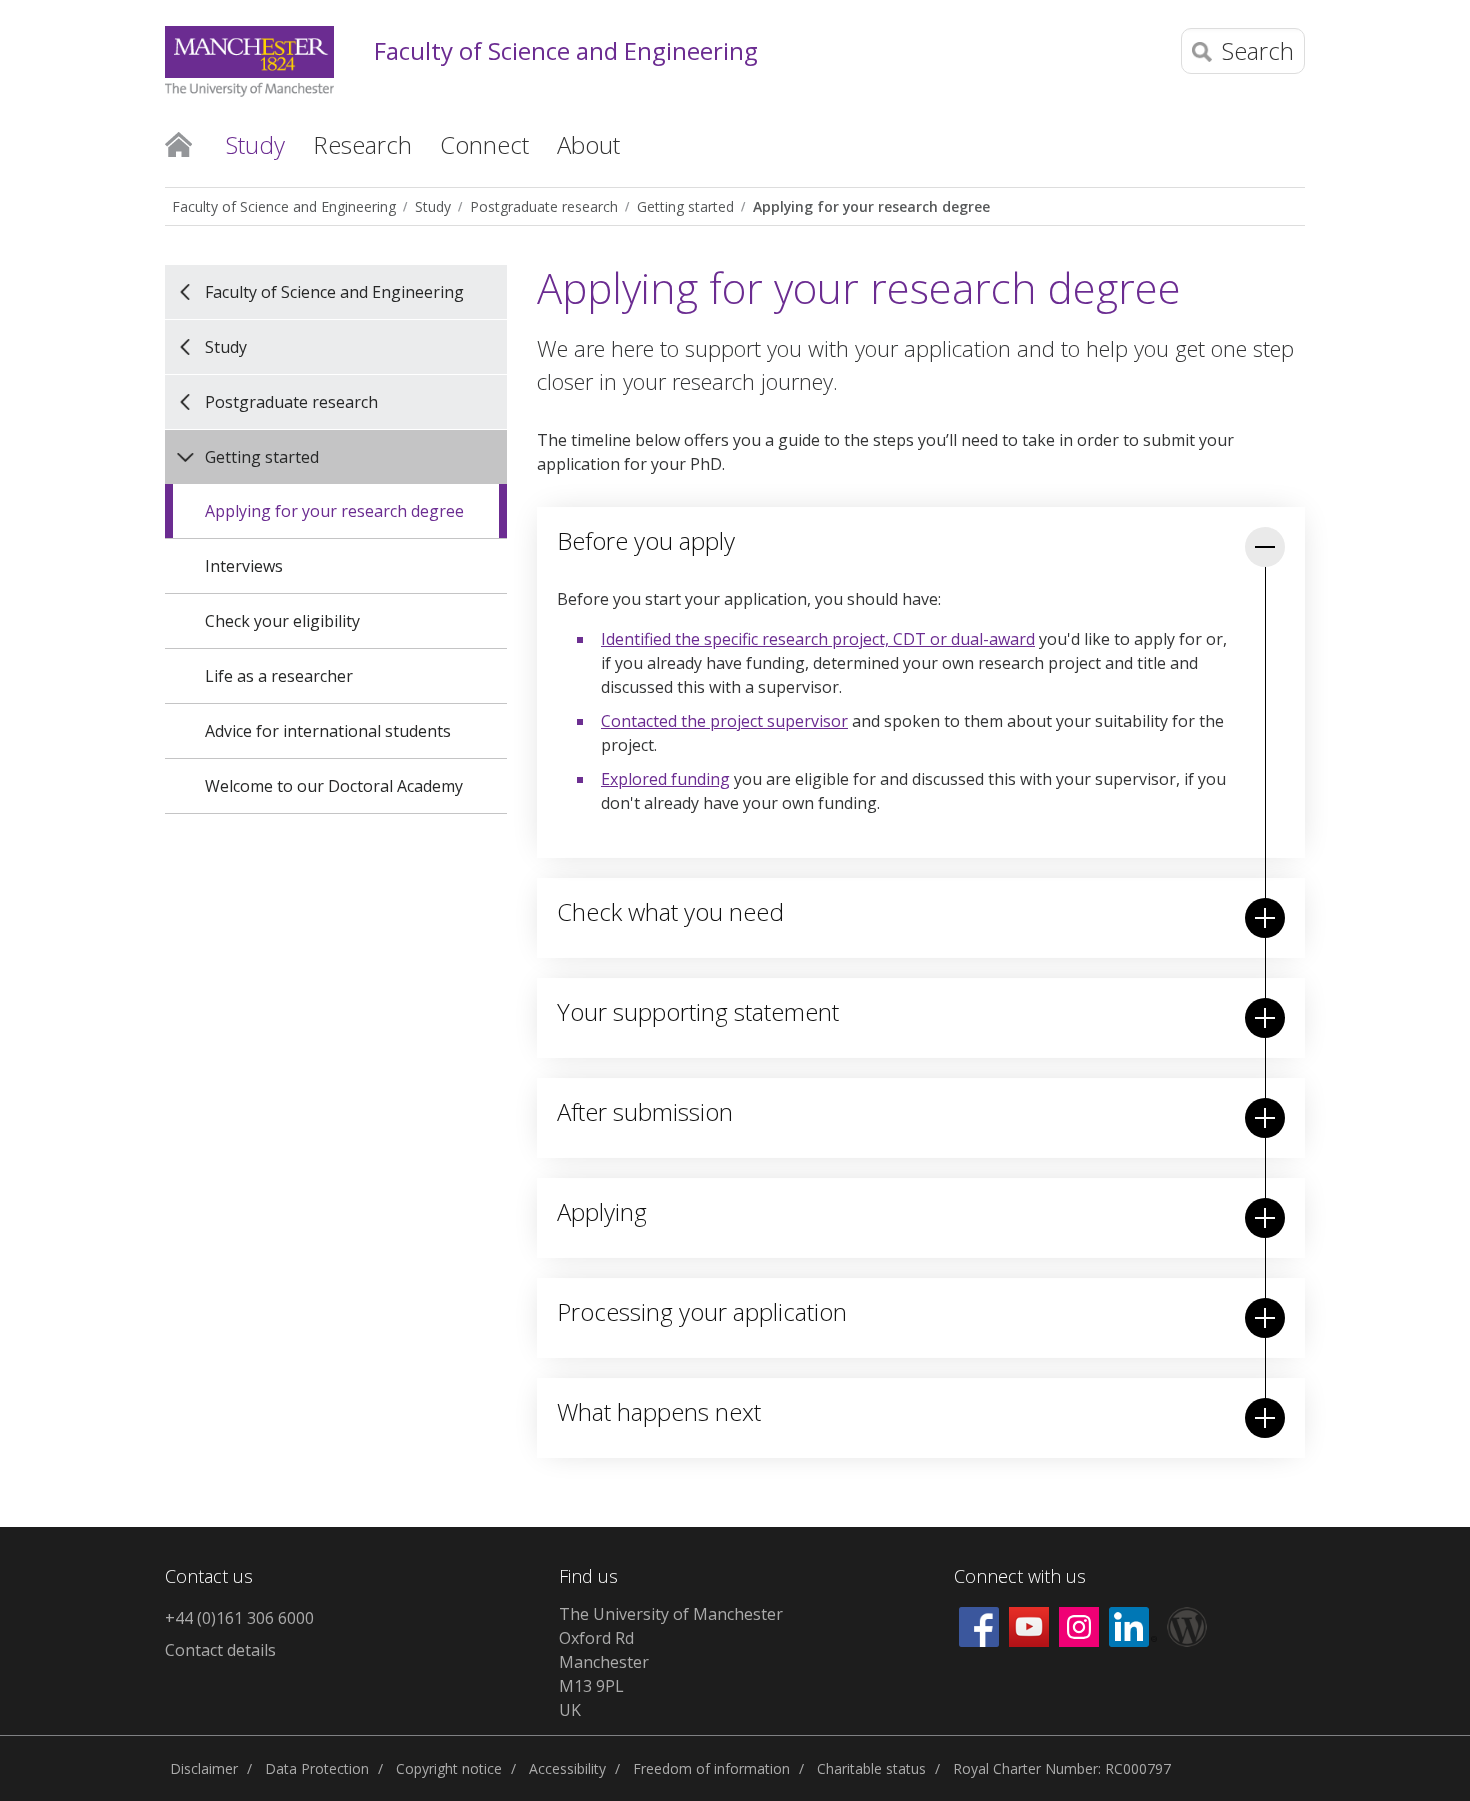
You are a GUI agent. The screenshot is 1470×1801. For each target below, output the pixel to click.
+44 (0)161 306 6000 (239, 1618)
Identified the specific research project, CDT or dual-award (818, 639)
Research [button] (362, 144)
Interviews (244, 566)
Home (178, 143)
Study (433, 206)
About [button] (588, 144)
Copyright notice (449, 1768)
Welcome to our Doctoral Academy (334, 786)
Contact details (220, 1650)
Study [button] (255, 144)
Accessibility (567, 1768)
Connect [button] (484, 144)
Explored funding (665, 779)
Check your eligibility (282, 621)
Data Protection (317, 1768)
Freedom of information (711, 1768)
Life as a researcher (279, 676)
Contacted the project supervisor (724, 721)
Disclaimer (204, 1768)
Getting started (685, 206)
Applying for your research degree (871, 206)
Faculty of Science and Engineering (566, 51)
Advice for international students (328, 731)
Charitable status (871, 1768)
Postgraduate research (544, 206)
